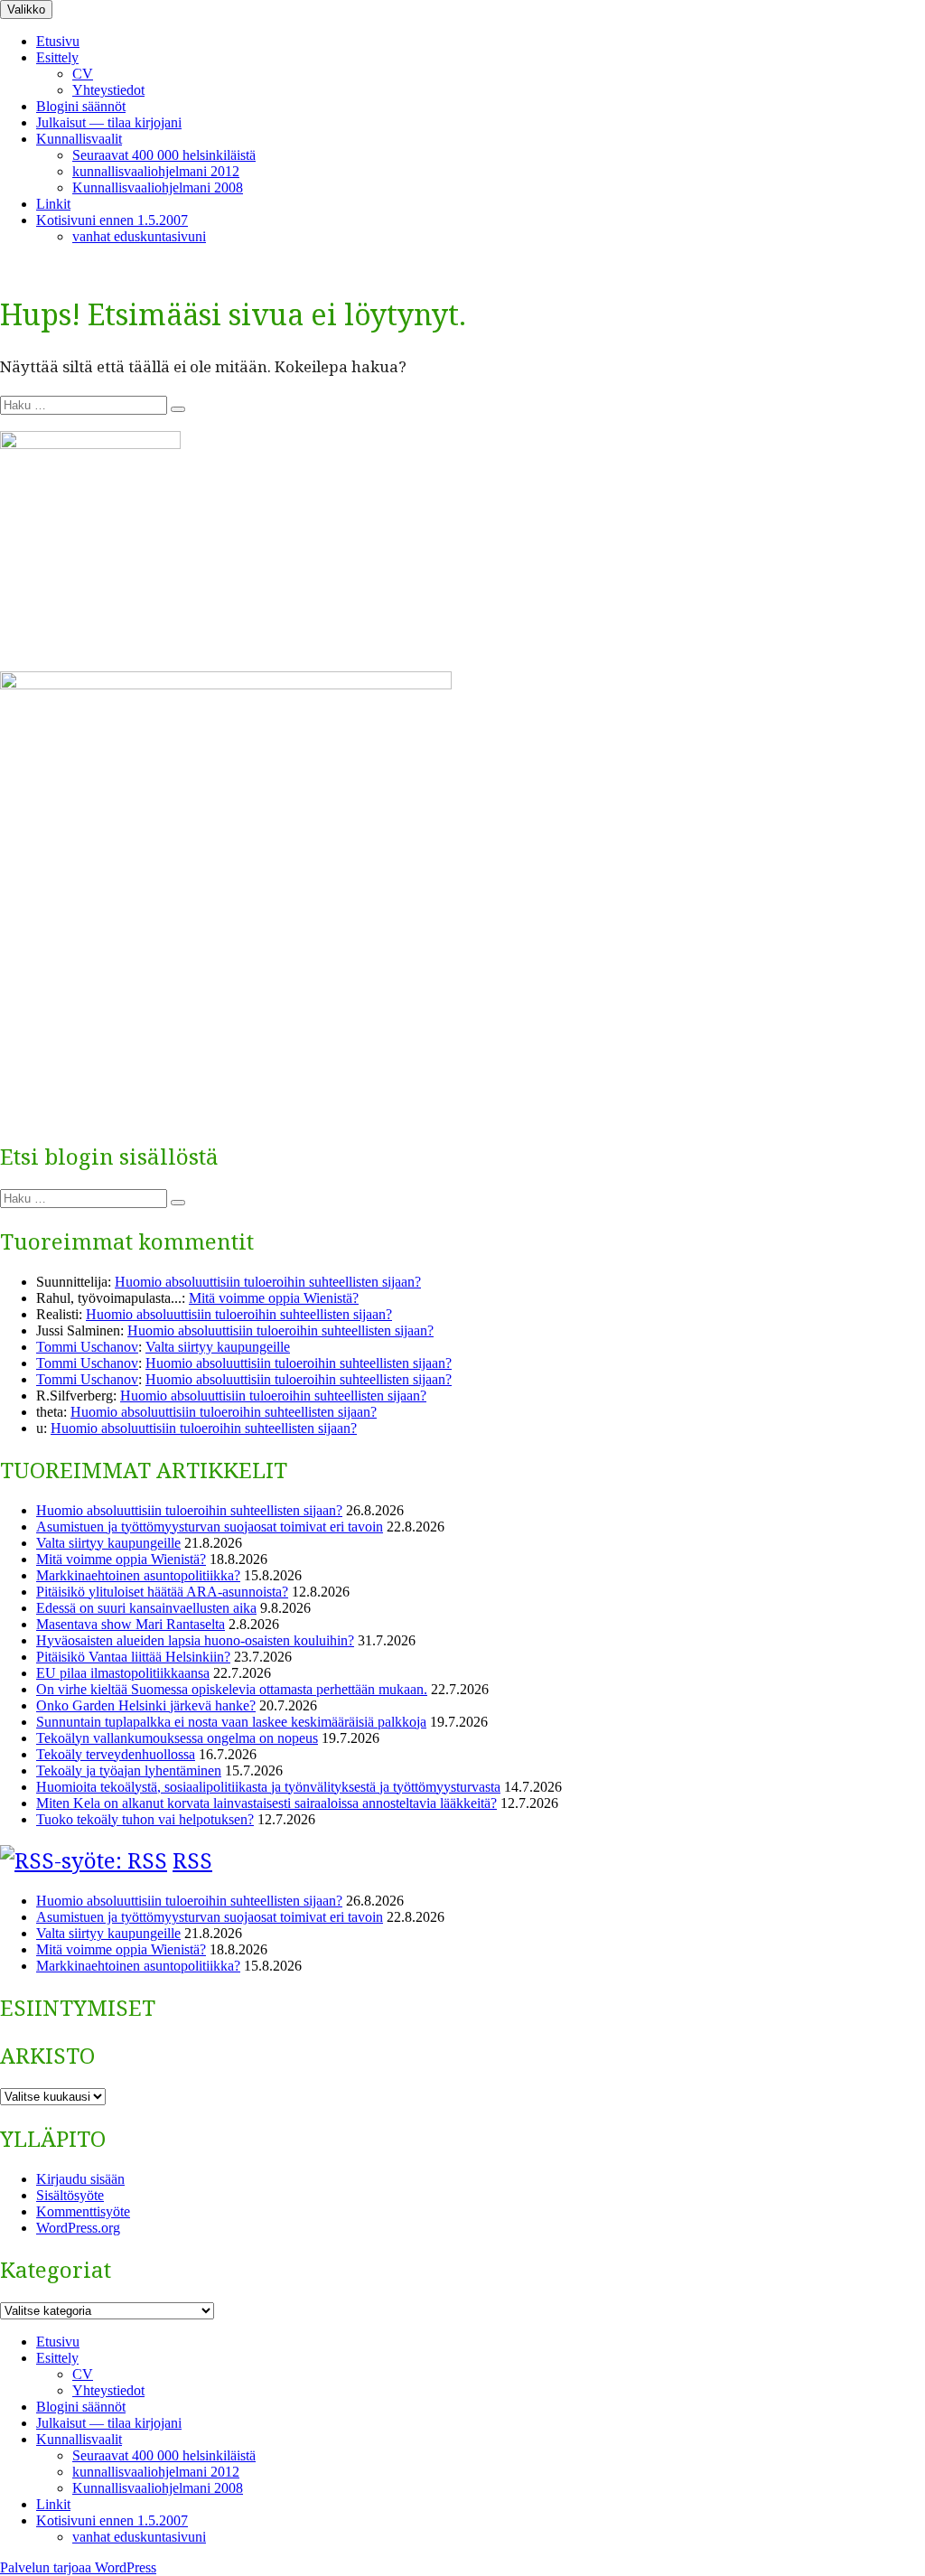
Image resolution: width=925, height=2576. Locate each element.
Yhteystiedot (108, 90)
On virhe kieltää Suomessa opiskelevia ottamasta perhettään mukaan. (232, 1689)
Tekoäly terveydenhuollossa (116, 1754)
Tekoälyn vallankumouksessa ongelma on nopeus (177, 1738)
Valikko (26, 9)
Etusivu (58, 41)
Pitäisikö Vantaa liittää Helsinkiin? (133, 1657)
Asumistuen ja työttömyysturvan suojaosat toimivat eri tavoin (210, 1527)
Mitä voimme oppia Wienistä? (274, 1298)
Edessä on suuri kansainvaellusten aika (146, 1608)
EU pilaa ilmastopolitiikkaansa (123, 1673)
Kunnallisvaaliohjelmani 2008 (158, 187)
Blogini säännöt (81, 106)
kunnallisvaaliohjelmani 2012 (156, 171)
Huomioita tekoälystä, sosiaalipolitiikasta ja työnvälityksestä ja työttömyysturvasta (268, 1787)
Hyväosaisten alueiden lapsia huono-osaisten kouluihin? (195, 1640)
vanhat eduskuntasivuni (139, 236)
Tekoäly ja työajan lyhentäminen (129, 1770)
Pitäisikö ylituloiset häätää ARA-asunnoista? (162, 1592)
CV (83, 74)
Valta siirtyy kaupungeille (218, 1347)
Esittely (57, 57)
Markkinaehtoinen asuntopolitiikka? (138, 1575)
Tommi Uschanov (87, 1347)
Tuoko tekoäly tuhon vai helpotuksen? (145, 1819)
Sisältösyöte (70, 2195)
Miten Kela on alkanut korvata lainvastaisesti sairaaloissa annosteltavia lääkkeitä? (266, 1803)
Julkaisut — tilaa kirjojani (109, 122)
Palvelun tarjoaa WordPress (78, 2567)
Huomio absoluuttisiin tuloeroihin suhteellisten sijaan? (268, 1282)
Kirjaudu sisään (80, 2179)
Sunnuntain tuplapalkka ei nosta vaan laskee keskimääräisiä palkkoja (231, 1722)
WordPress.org (78, 2228)
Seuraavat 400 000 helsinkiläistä (164, 155)
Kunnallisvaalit (79, 139)
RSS (192, 1860)
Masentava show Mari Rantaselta (131, 1624)
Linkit (53, 204)
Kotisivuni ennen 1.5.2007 (112, 220)
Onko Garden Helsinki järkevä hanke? (146, 1705)
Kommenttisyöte (83, 2211)
